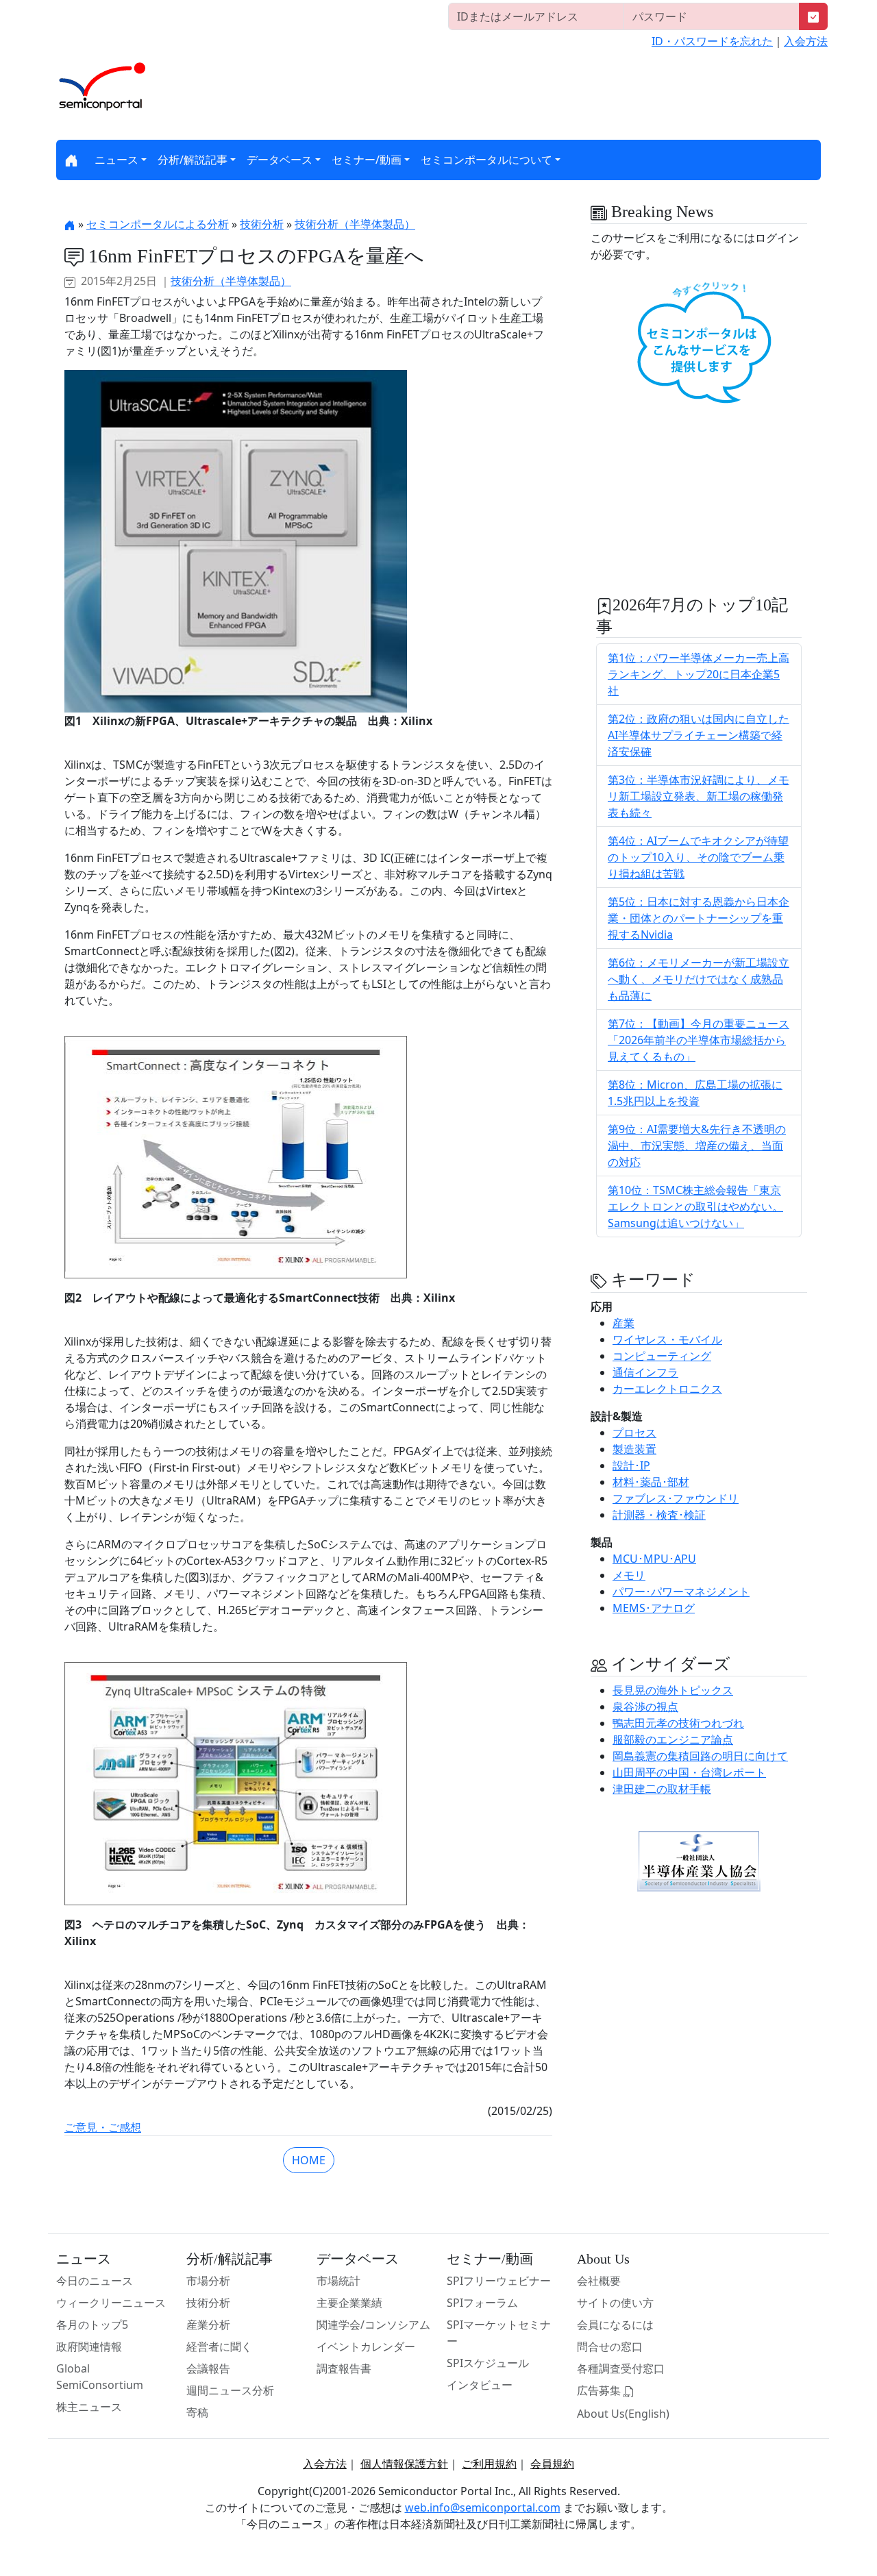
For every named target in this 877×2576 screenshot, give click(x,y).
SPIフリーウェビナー (499, 2281)
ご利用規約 (489, 2464)
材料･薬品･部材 (651, 1482)
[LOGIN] (813, 16)
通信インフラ (645, 1372)
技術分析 (262, 224)
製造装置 (634, 1449)
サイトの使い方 (615, 2303)
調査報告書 (344, 2368)
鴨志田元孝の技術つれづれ (678, 1723)
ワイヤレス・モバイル (667, 1339)
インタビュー (480, 2385)
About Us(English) (623, 2414)
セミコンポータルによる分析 (158, 224)
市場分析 (208, 2281)
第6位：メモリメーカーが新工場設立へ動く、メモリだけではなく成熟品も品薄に (699, 979)
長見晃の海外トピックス (673, 1690)
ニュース (116, 160)
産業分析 (208, 2325)
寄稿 (197, 2412)
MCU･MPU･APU (654, 1559)
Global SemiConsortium (100, 2377)
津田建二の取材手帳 (662, 1789)
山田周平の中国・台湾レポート (689, 1772)
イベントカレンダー (366, 2346)
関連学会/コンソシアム (373, 2325)
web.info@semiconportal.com (483, 2507)
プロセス (634, 1433)
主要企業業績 (349, 2303)
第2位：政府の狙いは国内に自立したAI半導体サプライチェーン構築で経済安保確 (699, 735)
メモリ (629, 1575)
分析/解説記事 (193, 160)
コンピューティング (662, 1356)
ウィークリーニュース (111, 2303)
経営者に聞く (219, 2346)
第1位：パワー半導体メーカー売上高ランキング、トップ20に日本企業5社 (699, 674)
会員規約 (552, 2464)
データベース (280, 160)
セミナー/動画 (367, 160)
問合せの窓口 (610, 2346)
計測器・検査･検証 (659, 1515)
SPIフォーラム (482, 2303)
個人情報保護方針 (404, 2464)
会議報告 (208, 2368)
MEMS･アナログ (654, 1608)
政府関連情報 (89, 2346)
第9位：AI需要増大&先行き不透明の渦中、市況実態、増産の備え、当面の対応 (697, 1145)
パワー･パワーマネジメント (681, 1592)
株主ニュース (89, 2407)
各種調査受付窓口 (621, 2368)
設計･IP (631, 1465)
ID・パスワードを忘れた (712, 41)
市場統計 (338, 2281)
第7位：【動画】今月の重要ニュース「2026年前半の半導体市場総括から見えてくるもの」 (699, 1040)
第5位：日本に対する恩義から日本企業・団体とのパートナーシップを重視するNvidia (699, 918)
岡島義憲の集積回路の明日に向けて (700, 1756)
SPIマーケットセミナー (499, 2333)
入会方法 (806, 41)
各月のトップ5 (92, 2325)
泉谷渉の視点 (645, 1707)
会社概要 (599, 2281)
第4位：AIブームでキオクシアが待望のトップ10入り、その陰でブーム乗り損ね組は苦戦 (698, 857)
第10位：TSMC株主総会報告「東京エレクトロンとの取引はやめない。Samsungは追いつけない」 (695, 1206)
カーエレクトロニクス (667, 1389)
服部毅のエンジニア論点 (673, 1739)
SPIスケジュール (488, 2363)
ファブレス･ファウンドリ (676, 1498)
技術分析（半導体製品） (355, 224)
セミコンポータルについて (486, 160)
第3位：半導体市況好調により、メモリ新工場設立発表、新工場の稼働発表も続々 (699, 796)
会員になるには (615, 2325)
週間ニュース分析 (230, 2390)
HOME (309, 2160)
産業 (623, 1323)
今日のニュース (95, 2281)
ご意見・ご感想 (103, 2127)
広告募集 (600, 2390)
